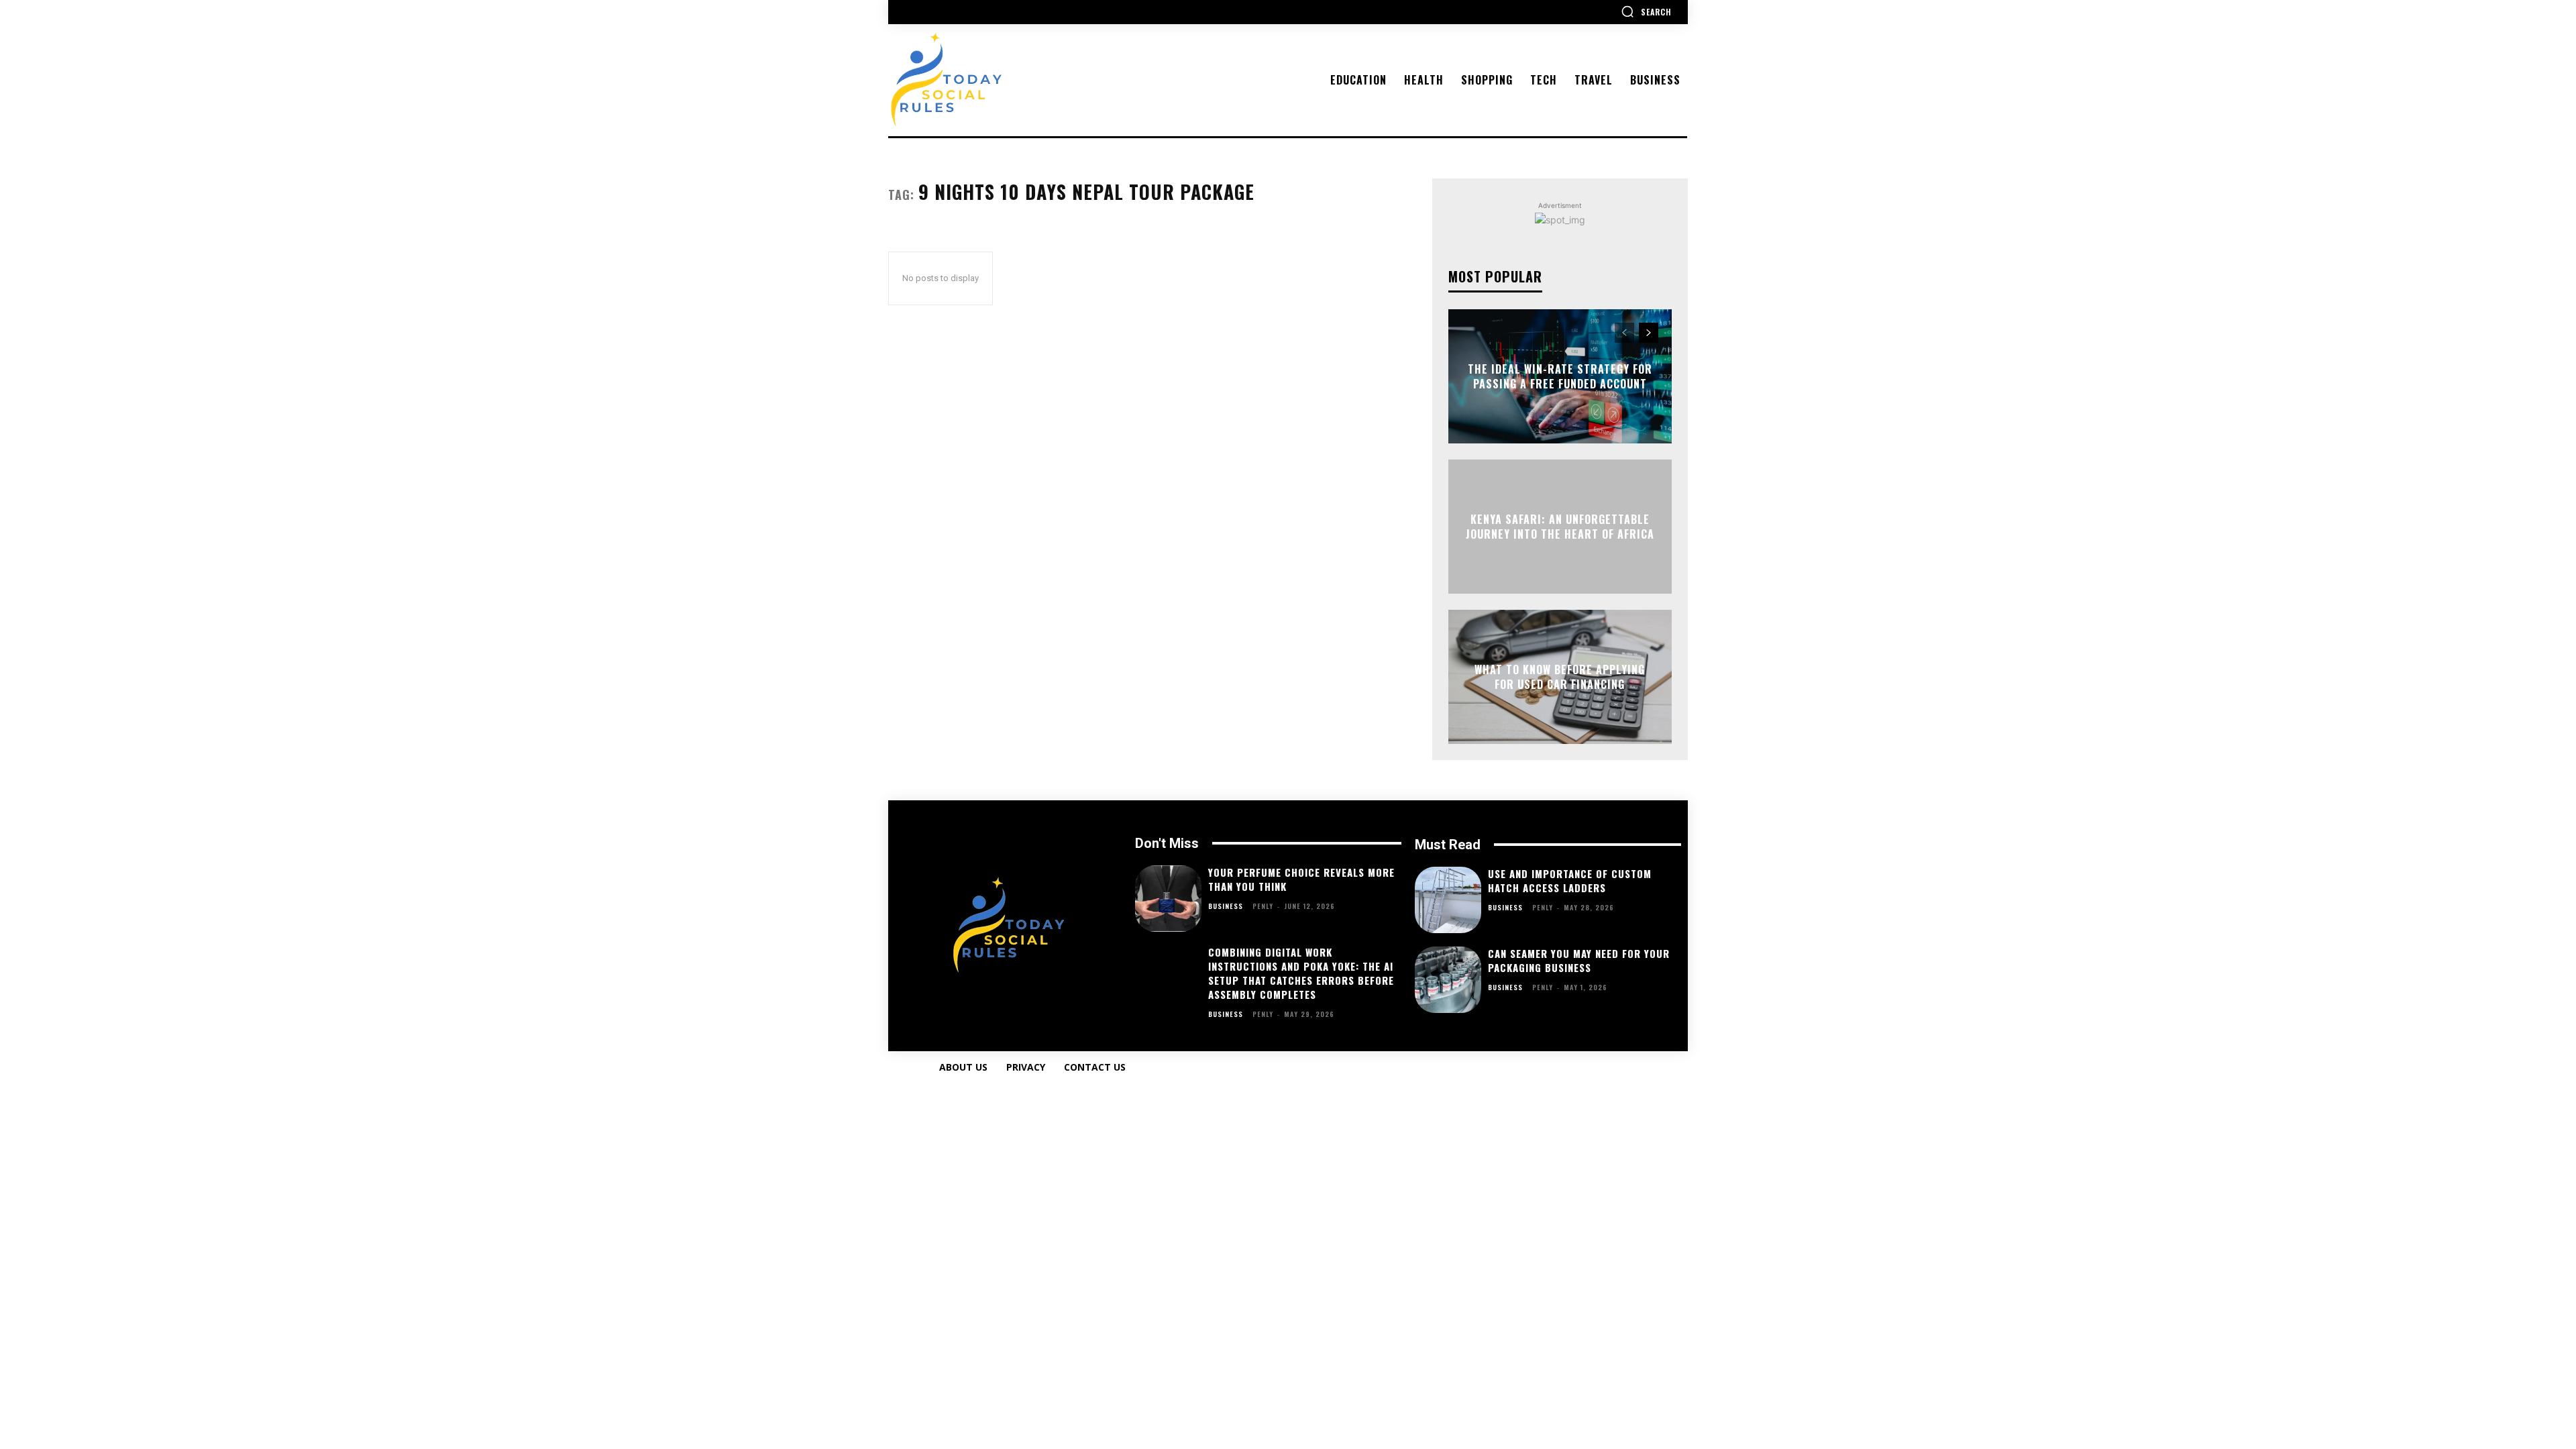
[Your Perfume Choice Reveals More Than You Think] (1168, 899)
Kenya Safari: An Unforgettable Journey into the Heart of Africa (1560, 526)
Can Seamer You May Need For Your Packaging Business (1579, 960)
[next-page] (1649, 333)
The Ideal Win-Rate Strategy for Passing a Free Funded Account (1560, 376)
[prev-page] (1624, 333)
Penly (1263, 906)
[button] (1646, 11)
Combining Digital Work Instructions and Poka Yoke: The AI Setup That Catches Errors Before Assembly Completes (1301, 973)
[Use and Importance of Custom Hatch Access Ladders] (1448, 900)
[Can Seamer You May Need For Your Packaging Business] (1448, 980)
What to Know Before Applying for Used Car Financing (1560, 676)
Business (1226, 906)
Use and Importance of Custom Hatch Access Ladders (1570, 880)
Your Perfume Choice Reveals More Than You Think (1301, 879)
